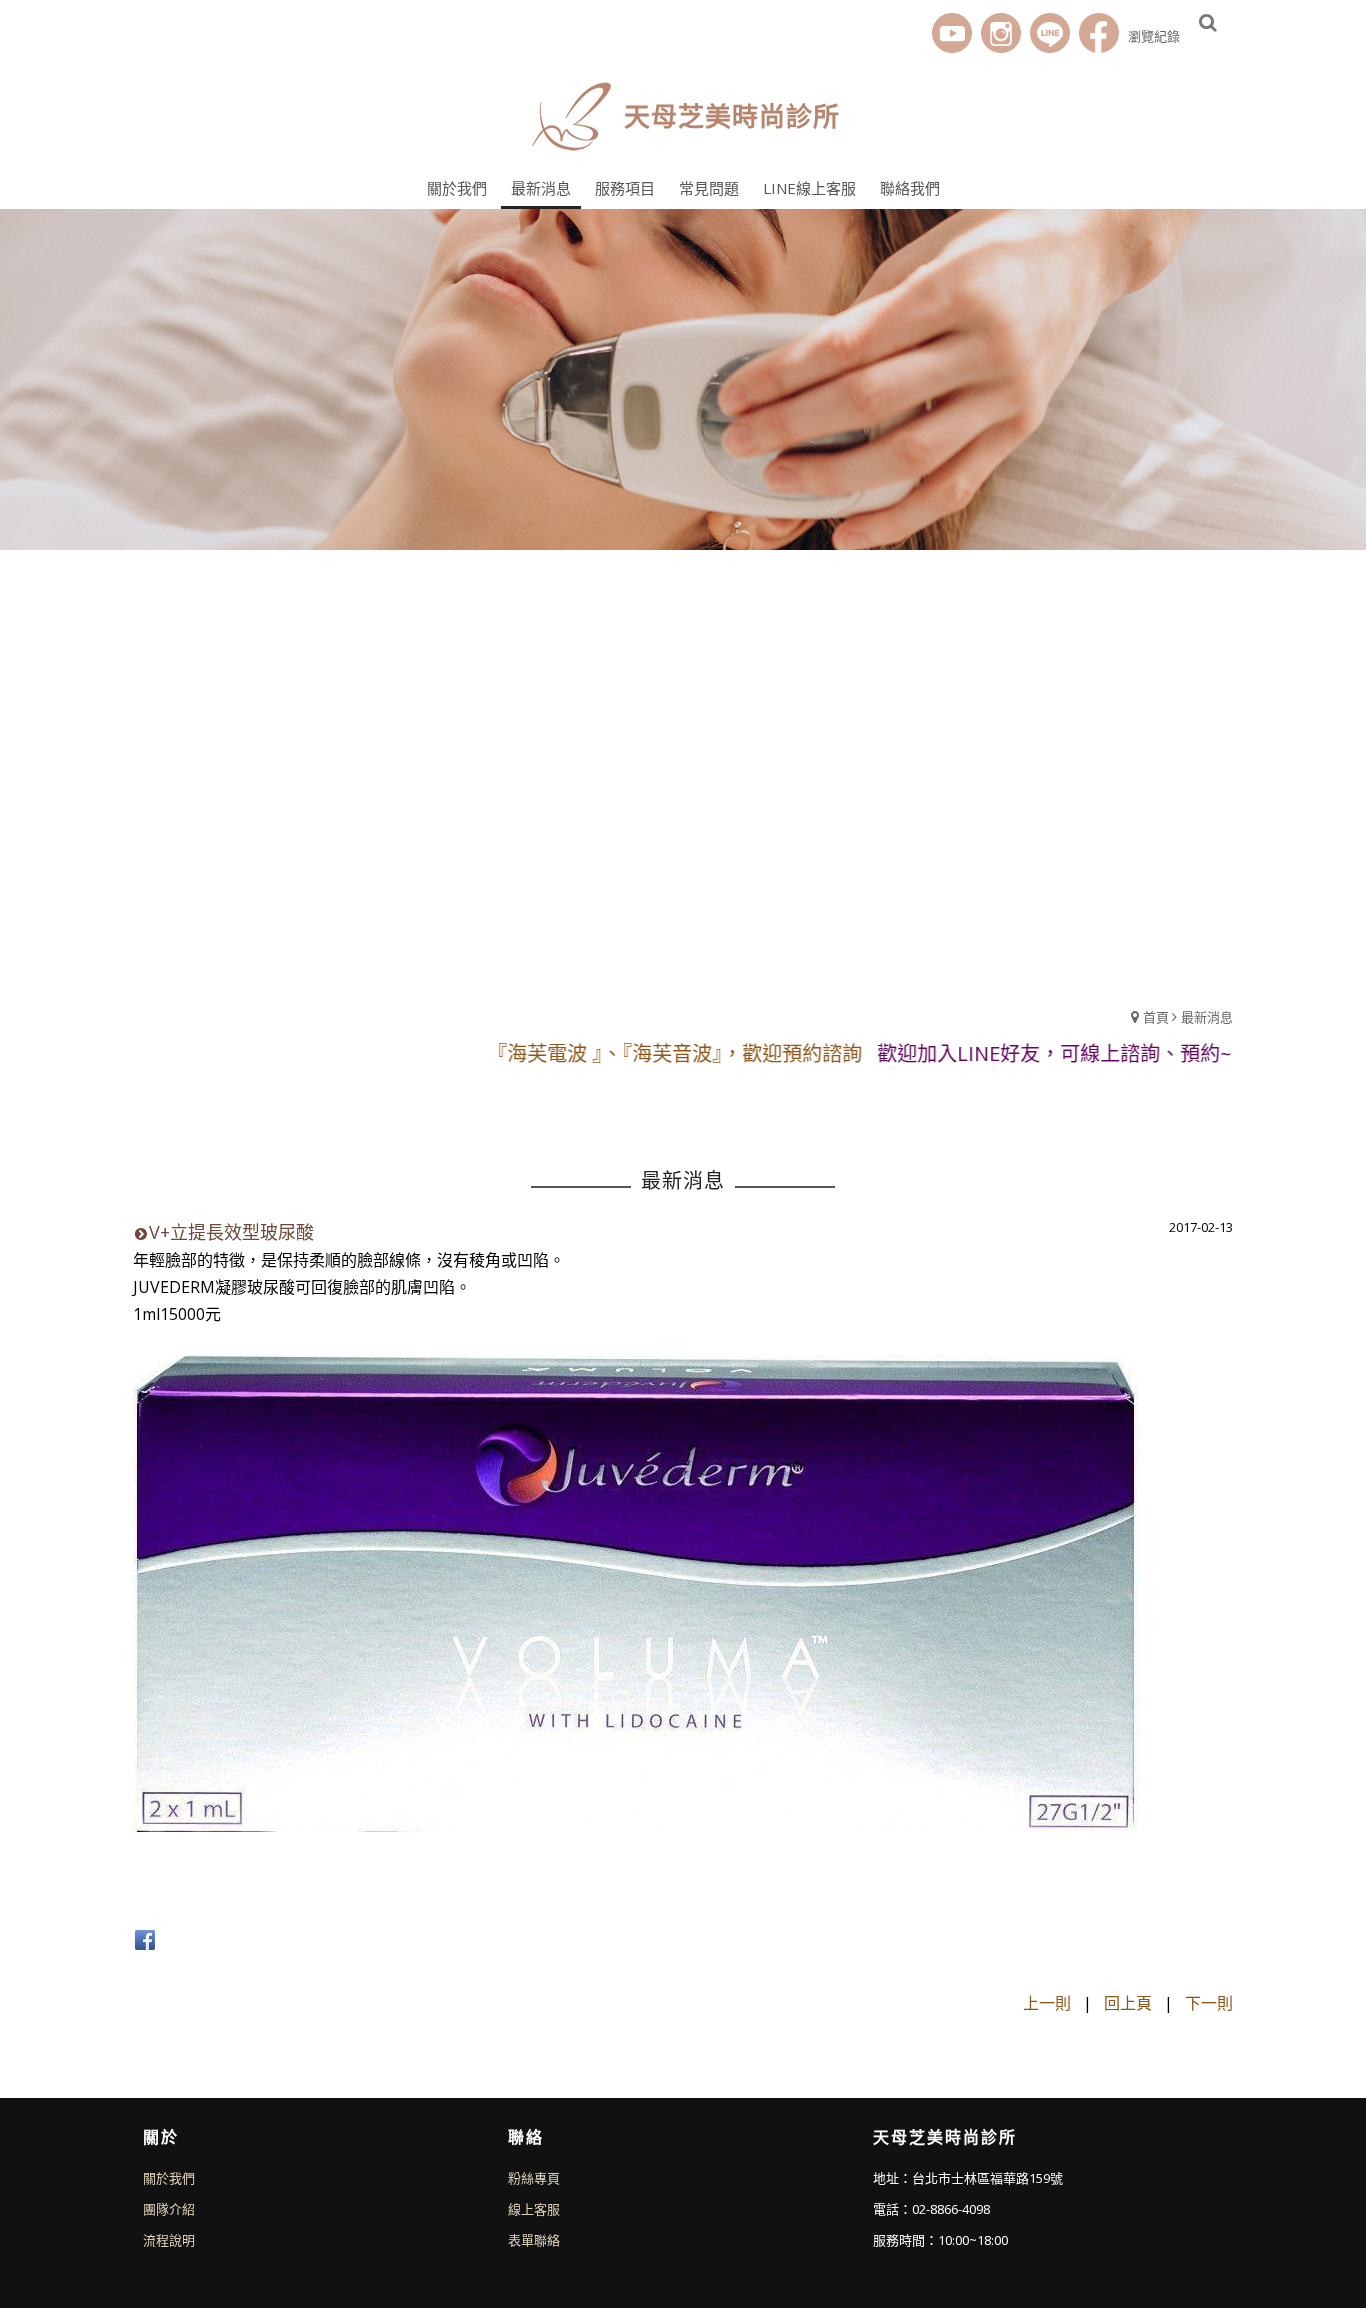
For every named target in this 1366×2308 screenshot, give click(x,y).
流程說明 (169, 2240)
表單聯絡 (534, 2240)
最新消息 (1207, 1017)
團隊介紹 (169, 2209)
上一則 (1047, 2003)
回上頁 (1128, 2003)
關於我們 (169, 2178)
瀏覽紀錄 (1154, 36)
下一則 (1209, 2003)
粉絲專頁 (534, 2178)
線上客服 (534, 2209)
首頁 (1156, 1017)
